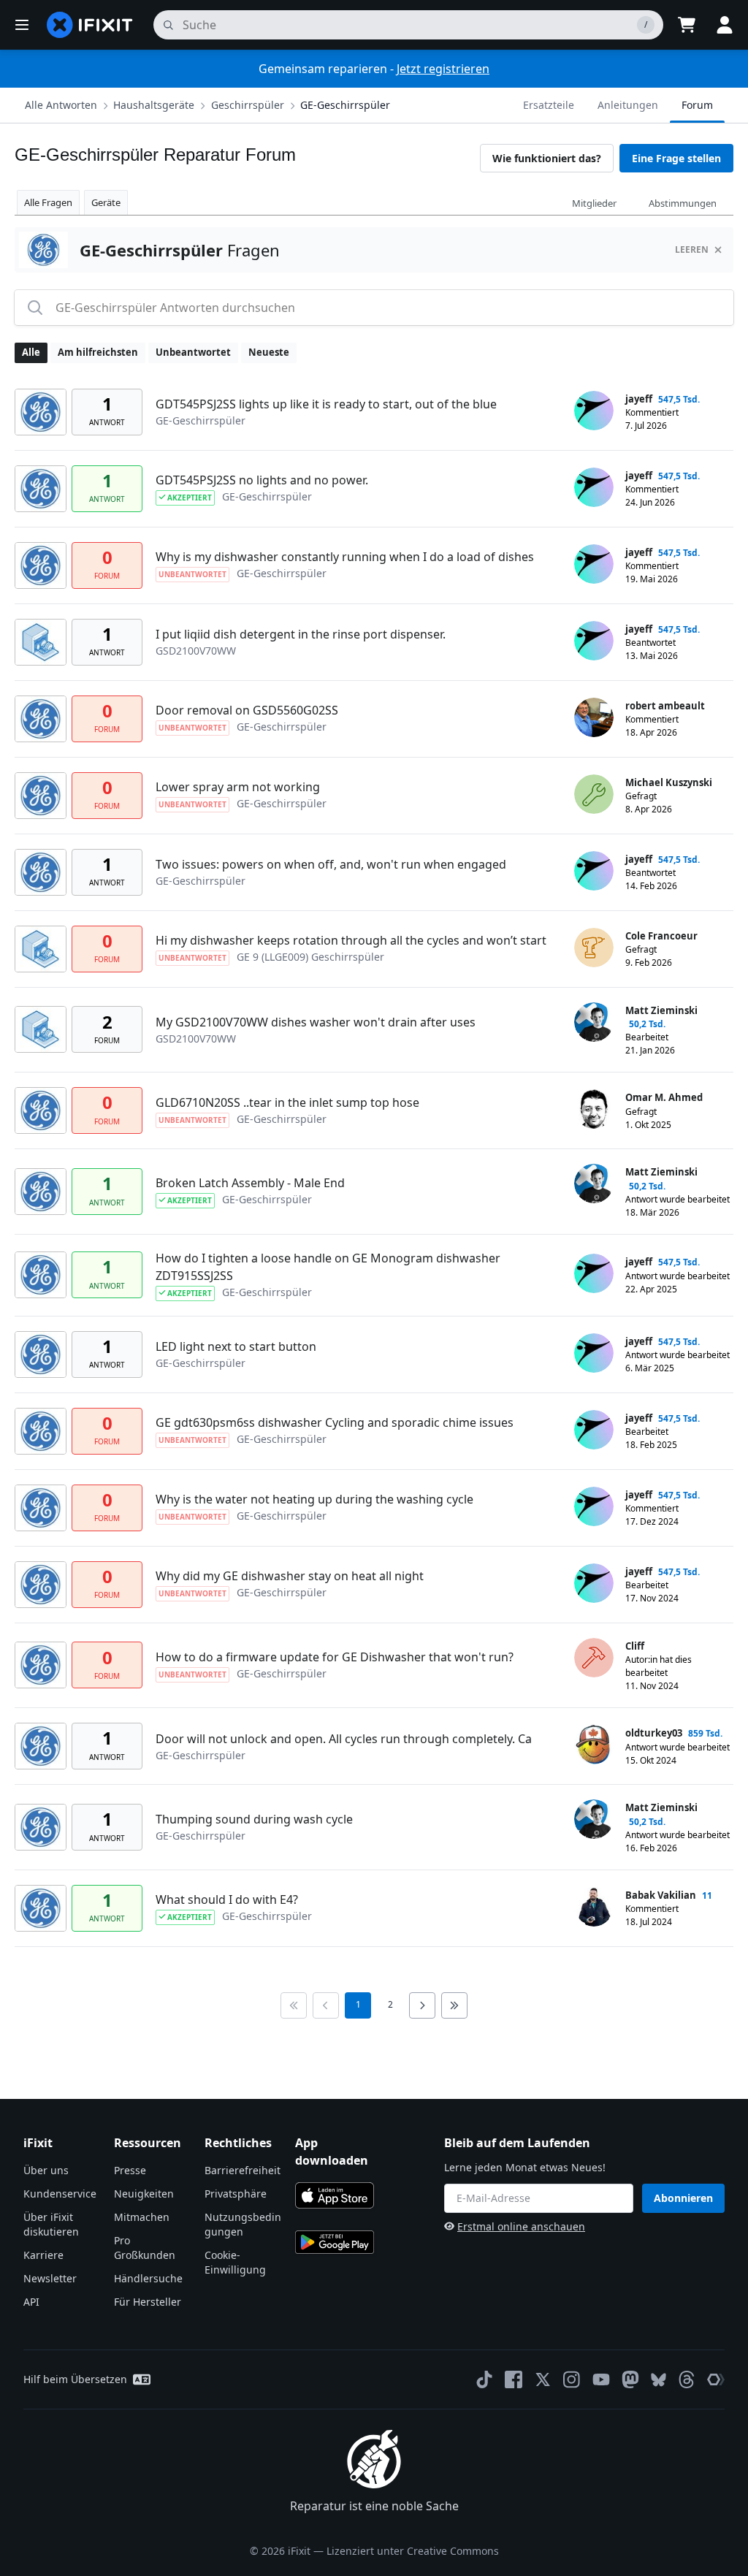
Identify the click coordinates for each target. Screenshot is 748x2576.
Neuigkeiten (144, 2194)
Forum (697, 105)
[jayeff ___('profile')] (594, 411)
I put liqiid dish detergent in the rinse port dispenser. (301, 634)
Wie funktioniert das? (547, 158)
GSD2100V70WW (196, 651)
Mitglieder (594, 203)
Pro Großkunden (145, 2248)
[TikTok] (484, 2379)
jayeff (639, 399)
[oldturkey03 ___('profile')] (594, 1745)
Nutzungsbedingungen (243, 2224)
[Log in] (725, 25)
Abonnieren (683, 2198)
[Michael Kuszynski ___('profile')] (594, 794)
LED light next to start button (236, 1346)
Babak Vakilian (661, 1895)
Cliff (635, 1646)
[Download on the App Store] (335, 2195)
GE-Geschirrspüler (345, 105)
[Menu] (22, 25)
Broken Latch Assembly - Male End (250, 1183)
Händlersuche (148, 2278)
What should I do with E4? (227, 1899)
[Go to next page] (422, 2005)
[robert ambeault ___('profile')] (594, 717)
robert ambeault (665, 706)
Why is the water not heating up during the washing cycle (314, 1499)
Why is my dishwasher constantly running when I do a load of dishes (345, 557)
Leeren (692, 249)
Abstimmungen (683, 203)
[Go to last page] (454, 2005)
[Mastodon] (630, 2379)
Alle (31, 352)
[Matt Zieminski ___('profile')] (594, 1022)
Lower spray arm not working (238, 787)
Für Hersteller (148, 2302)
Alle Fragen (48, 202)
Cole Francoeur (661, 936)
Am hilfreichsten (98, 352)
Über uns (46, 2170)
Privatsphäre (236, 2194)
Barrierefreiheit (243, 2170)
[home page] (90, 25)
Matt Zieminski (661, 1010)
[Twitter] (543, 2379)
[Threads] (687, 2379)
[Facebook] (514, 2379)
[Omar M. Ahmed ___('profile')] (594, 1109)
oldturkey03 (654, 1733)
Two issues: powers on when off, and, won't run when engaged (331, 864)
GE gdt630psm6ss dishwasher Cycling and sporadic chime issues (335, 1422)
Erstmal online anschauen (521, 2226)
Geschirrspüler (248, 105)
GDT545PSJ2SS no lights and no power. (262, 480)
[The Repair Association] (716, 2379)
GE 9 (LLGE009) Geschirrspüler (310, 957)
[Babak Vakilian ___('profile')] (594, 1907)
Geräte (106, 202)
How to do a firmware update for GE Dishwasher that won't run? (335, 1657)
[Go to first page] (294, 2005)
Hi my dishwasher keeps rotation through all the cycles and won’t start (351, 940)
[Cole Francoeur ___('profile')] (594, 948)
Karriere (43, 2255)
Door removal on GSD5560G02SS (247, 710)
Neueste (269, 352)
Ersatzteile (549, 105)
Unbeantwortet (193, 352)
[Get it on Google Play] (335, 2242)
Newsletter (50, 2278)
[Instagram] (572, 2379)
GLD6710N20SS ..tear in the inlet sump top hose (287, 1102)
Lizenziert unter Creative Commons (413, 2551)
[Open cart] (687, 25)
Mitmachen (142, 2217)
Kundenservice (60, 2194)
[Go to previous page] (326, 2005)
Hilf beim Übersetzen (75, 2379)
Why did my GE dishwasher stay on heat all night (290, 1576)
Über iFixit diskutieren (51, 2224)
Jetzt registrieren (443, 69)
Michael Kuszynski (669, 782)
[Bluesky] (659, 2380)
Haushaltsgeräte (154, 105)
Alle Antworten (61, 105)
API (31, 2302)
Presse (130, 2170)
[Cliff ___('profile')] (594, 1658)
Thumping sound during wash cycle (254, 1819)
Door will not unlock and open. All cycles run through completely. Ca (344, 1739)
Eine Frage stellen (676, 158)
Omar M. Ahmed (664, 1097)
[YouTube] (601, 2379)
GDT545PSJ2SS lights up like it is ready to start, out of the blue (326, 404)
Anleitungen (628, 105)
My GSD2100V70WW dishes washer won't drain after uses (316, 1022)
